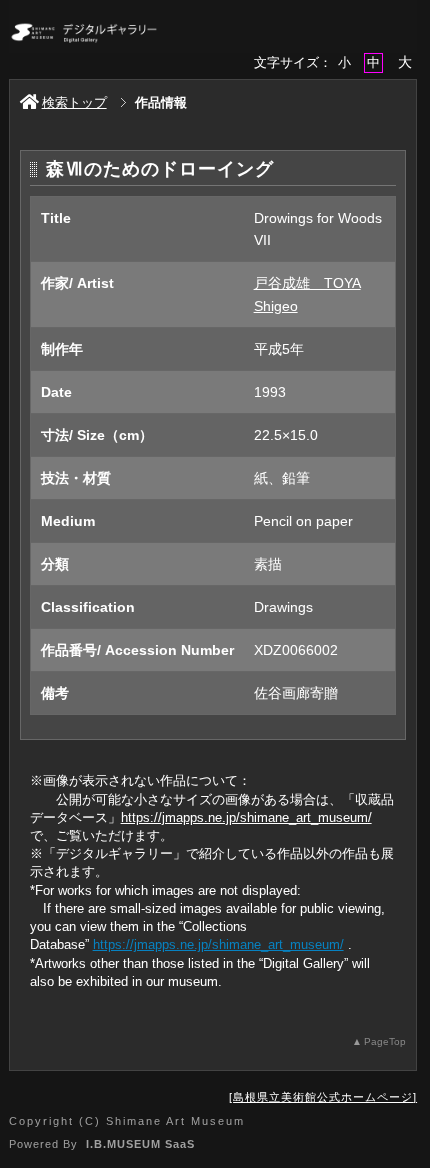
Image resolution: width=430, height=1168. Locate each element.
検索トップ (74, 102)
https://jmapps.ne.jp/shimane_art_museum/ (246, 817)
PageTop (385, 1041)
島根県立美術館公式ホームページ (323, 1097)
